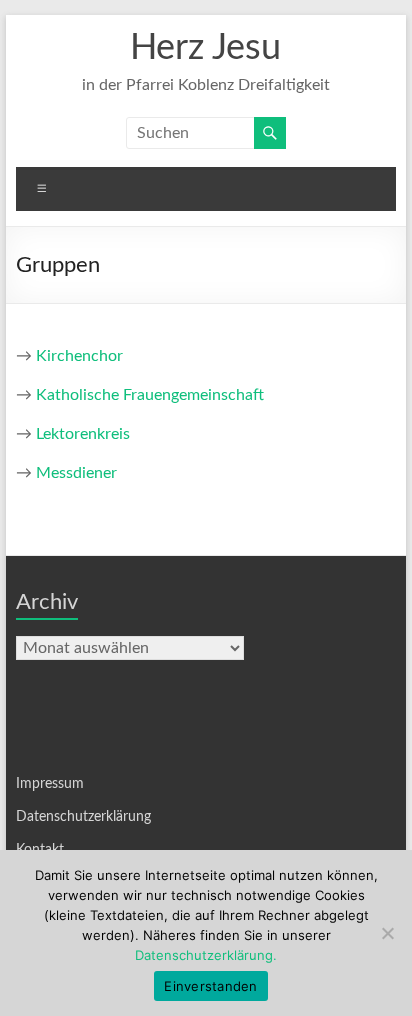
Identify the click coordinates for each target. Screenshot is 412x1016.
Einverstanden (210, 986)
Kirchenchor (79, 356)
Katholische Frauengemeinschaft (150, 395)
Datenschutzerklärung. (206, 955)
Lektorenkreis (83, 434)
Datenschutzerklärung (83, 817)
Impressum (50, 784)
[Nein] (387, 933)
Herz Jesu (205, 48)
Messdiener (76, 473)
